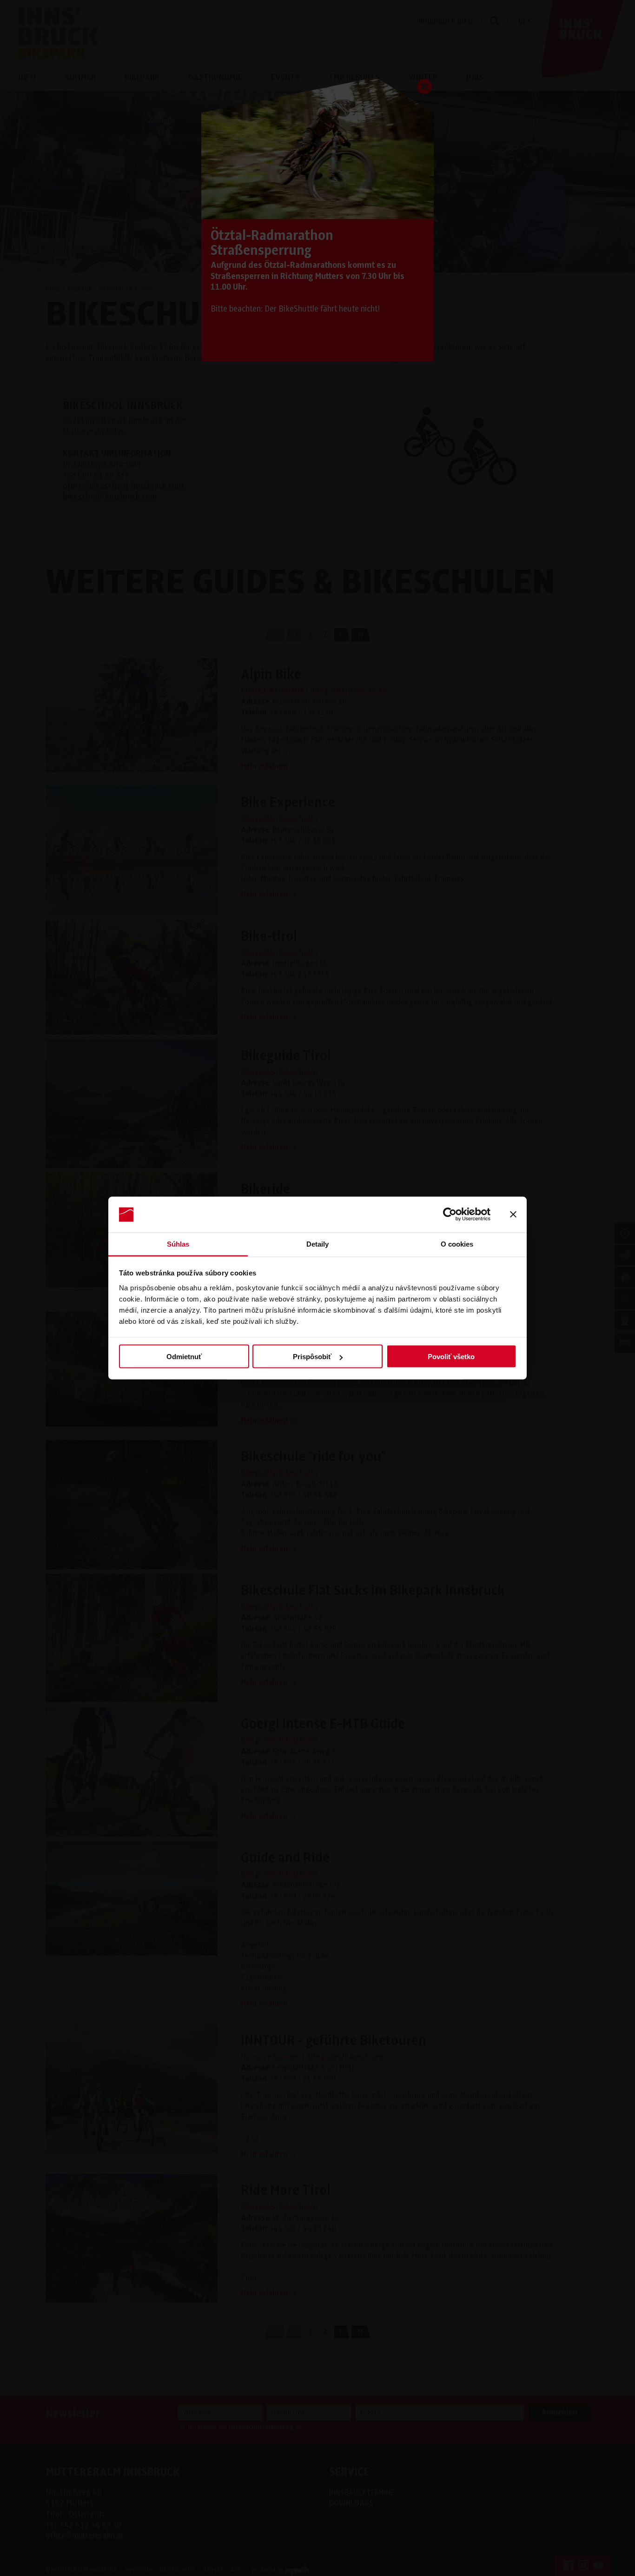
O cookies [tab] (457, 1244)
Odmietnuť (184, 1357)
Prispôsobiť (312, 1357)
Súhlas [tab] (178, 1244)
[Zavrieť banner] (513, 1215)
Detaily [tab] (318, 1244)
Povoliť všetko (451, 1357)
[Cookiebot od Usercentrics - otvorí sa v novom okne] (450, 1215)
